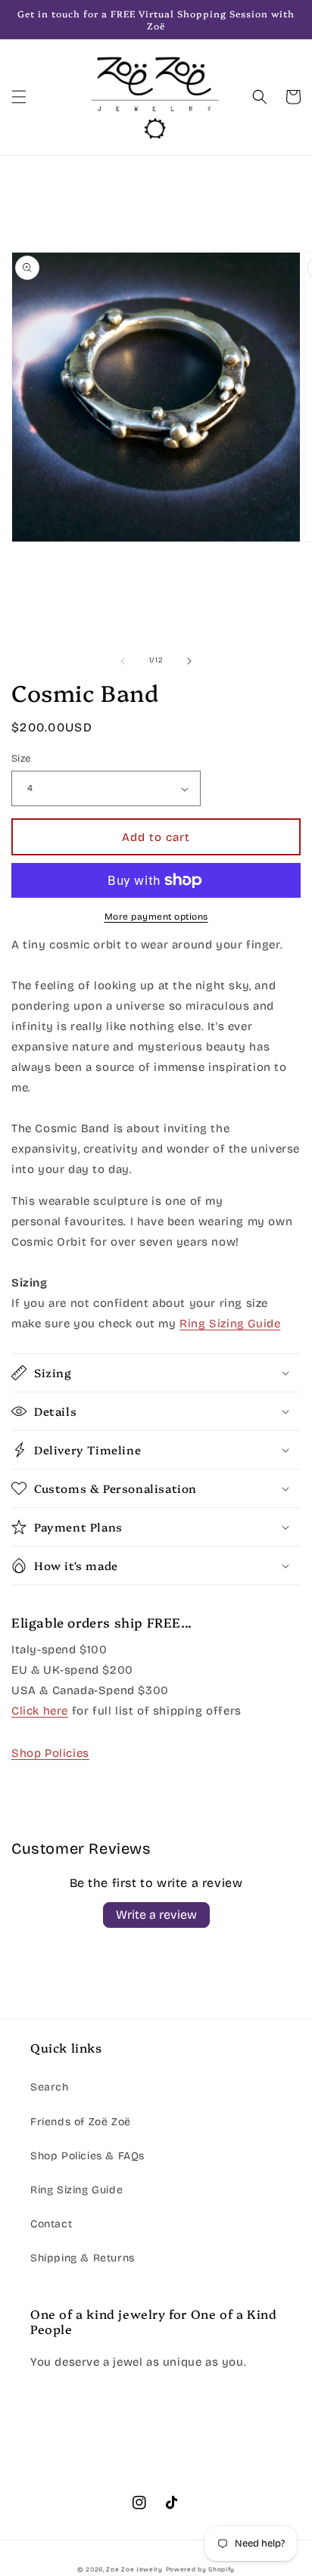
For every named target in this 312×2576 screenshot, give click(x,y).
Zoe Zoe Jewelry (134, 2569)
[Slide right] (189, 661)
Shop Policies (50, 1753)
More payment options (156, 917)
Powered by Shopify (201, 2569)
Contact (51, 2224)
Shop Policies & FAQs (87, 2156)
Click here (40, 1711)
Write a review (156, 1915)
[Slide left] (123, 661)
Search (50, 2087)
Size (21, 759)
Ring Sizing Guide (76, 2190)
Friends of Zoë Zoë (81, 2122)
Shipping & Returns (83, 2258)
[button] (19, 97)
